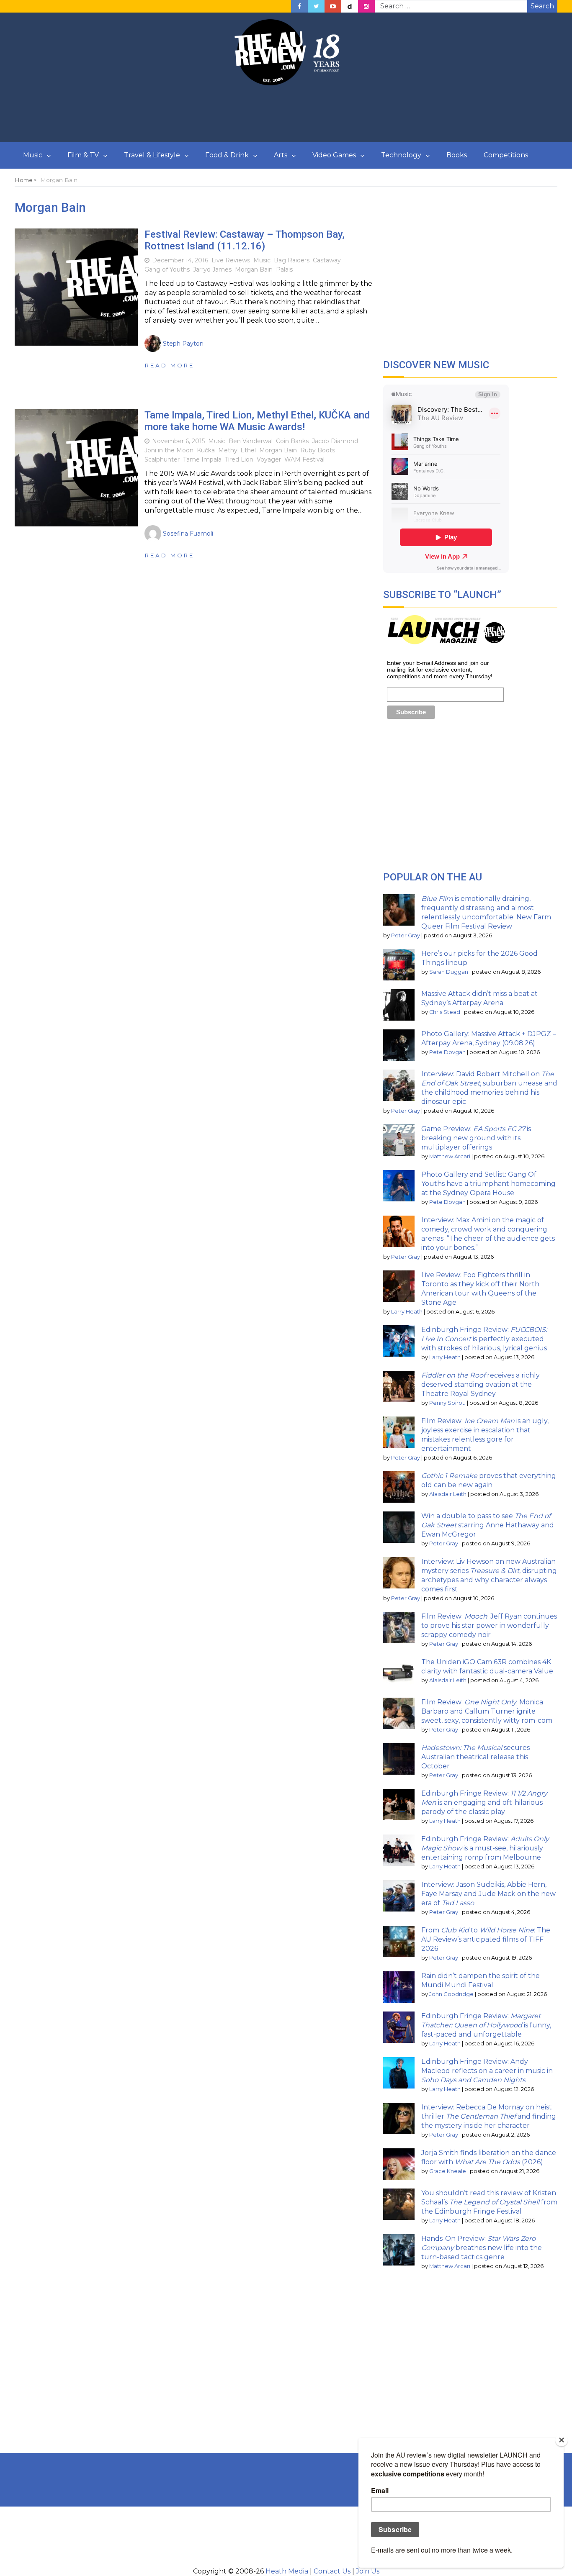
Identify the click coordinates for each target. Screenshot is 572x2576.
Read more (169, 365)
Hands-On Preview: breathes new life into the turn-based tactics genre (482, 2248)
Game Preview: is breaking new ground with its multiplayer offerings (476, 1138)
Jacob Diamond (335, 441)
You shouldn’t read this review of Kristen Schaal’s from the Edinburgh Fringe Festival (489, 2202)
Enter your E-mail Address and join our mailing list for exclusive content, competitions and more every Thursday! (440, 670)
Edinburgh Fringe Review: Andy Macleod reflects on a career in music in (487, 2071)
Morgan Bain (254, 269)
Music (33, 155)
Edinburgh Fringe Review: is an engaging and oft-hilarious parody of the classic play (484, 1802)
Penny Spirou (447, 1403)
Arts (281, 155)
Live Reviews (231, 260)
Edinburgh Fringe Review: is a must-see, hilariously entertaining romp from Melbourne (485, 1848)
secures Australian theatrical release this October (475, 1757)
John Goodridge (451, 1994)
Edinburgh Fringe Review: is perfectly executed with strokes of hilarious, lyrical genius (484, 1339)
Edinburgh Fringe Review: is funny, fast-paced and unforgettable (486, 2025)
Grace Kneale (448, 2171)
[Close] (562, 2440)
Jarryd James (212, 269)
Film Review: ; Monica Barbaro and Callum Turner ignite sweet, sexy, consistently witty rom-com (487, 1711)
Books (457, 155)
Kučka (206, 450)
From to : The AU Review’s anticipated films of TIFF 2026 (486, 1939)
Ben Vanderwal (251, 441)
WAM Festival (304, 459)
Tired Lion (239, 459)
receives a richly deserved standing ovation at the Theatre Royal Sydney (481, 1384)
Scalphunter (162, 459)
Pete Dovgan (447, 1052)
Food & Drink (227, 155)
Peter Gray (406, 935)
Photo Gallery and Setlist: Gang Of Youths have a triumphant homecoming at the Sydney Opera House (488, 1184)
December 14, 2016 (180, 260)
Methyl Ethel (237, 450)
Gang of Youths (167, 269)
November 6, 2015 (178, 441)
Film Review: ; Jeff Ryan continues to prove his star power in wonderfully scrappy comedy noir (489, 1625)
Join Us (368, 2571)
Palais (284, 269)
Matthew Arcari (450, 1156)
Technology (401, 155)
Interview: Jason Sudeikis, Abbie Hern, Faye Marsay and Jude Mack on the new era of (488, 1894)
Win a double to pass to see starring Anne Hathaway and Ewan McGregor (488, 1525)
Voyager (269, 459)
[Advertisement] (286, 114)
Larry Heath (407, 1312)
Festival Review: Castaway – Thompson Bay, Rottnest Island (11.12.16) (245, 240)
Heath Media (287, 2571)
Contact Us (332, 2571)
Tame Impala (202, 459)
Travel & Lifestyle (152, 155)
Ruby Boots (318, 450)
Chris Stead (445, 1012)
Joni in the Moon (169, 450)
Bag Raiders (292, 260)
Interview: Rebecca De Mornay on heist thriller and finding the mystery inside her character (489, 2116)
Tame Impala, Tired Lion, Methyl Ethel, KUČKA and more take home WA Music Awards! (257, 421)
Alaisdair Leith (448, 1494)
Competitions (506, 155)
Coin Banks (292, 441)
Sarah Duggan (449, 972)
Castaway (327, 260)
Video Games (334, 155)
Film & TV (83, 155)
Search (542, 6)
